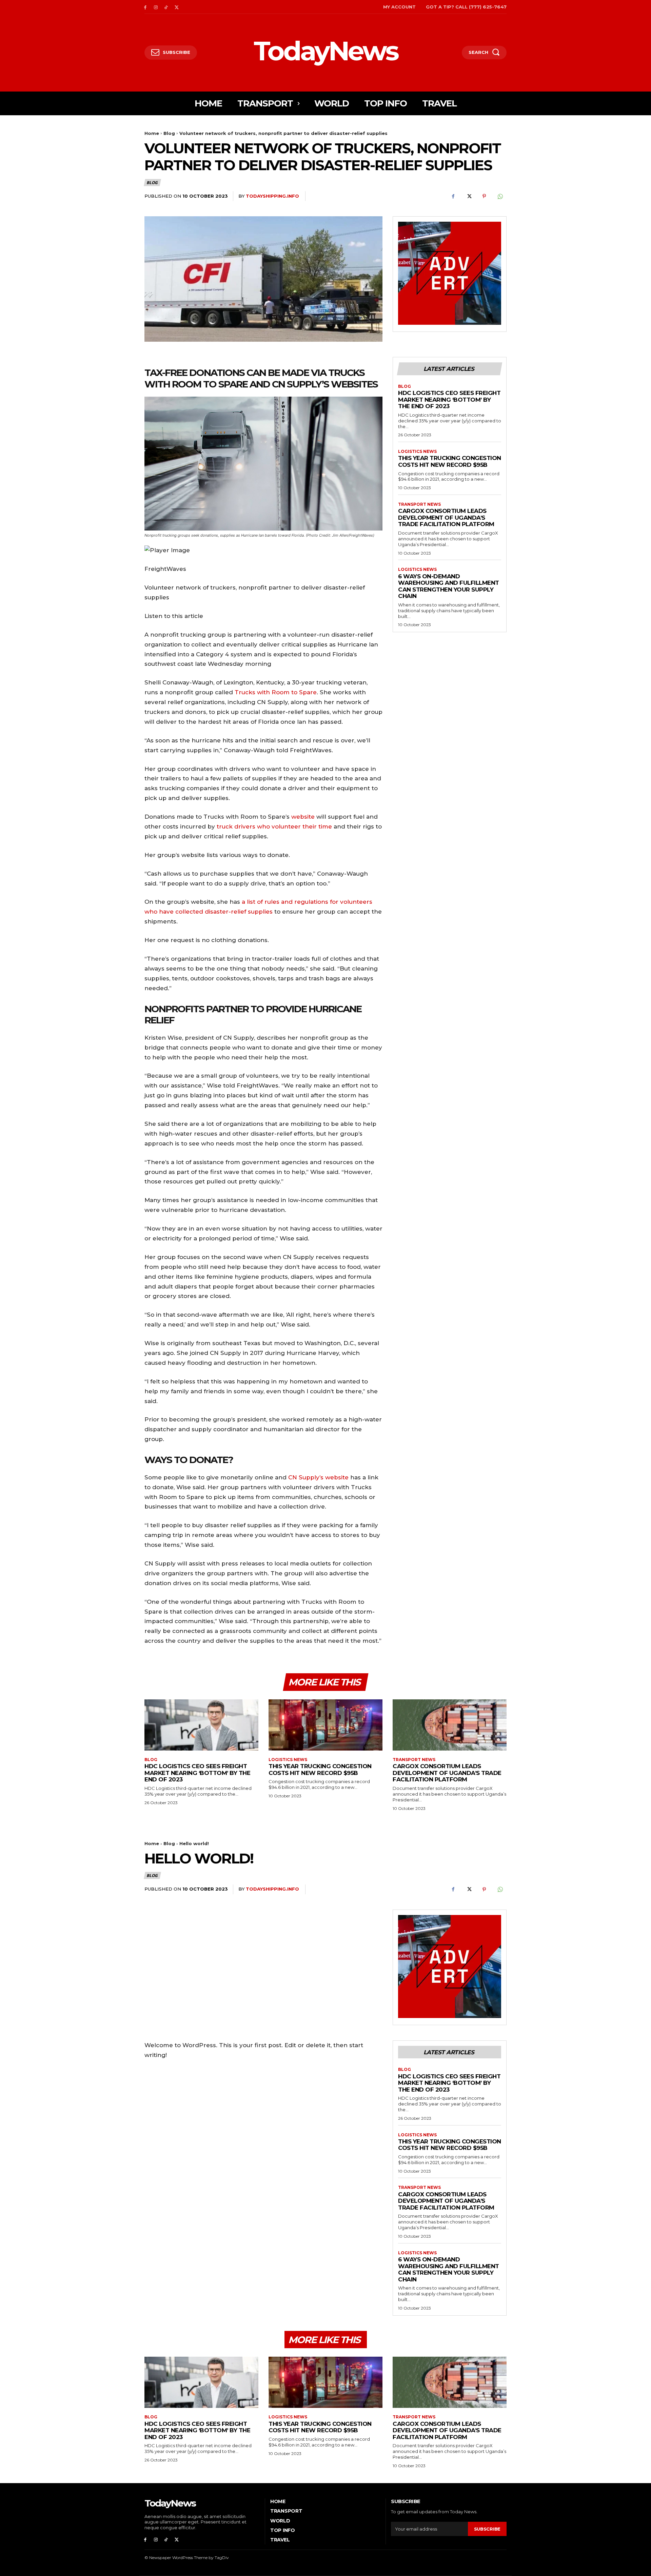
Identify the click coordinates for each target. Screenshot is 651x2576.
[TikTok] (166, 7)
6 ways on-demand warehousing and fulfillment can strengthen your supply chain (449, 586)
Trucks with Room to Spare (276, 692)
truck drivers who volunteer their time (274, 826)
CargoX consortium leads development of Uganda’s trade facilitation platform (446, 517)
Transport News (419, 504)
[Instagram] (156, 7)
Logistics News (417, 452)
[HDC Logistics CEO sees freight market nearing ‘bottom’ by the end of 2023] (201, 1725)
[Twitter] (176, 7)
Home (152, 133)
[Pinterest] (484, 196)
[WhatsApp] (500, 196)
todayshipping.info (272, 196)
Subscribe (487, 2529)
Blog (169, 133)
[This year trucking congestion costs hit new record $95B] (325, 1725)
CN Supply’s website (319, 1477)
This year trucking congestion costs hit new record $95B (450, 461)
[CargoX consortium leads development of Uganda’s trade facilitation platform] (450, 1725)
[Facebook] (145, 7)
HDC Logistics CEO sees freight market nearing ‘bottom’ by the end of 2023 (449, 400)
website (302, 817)
